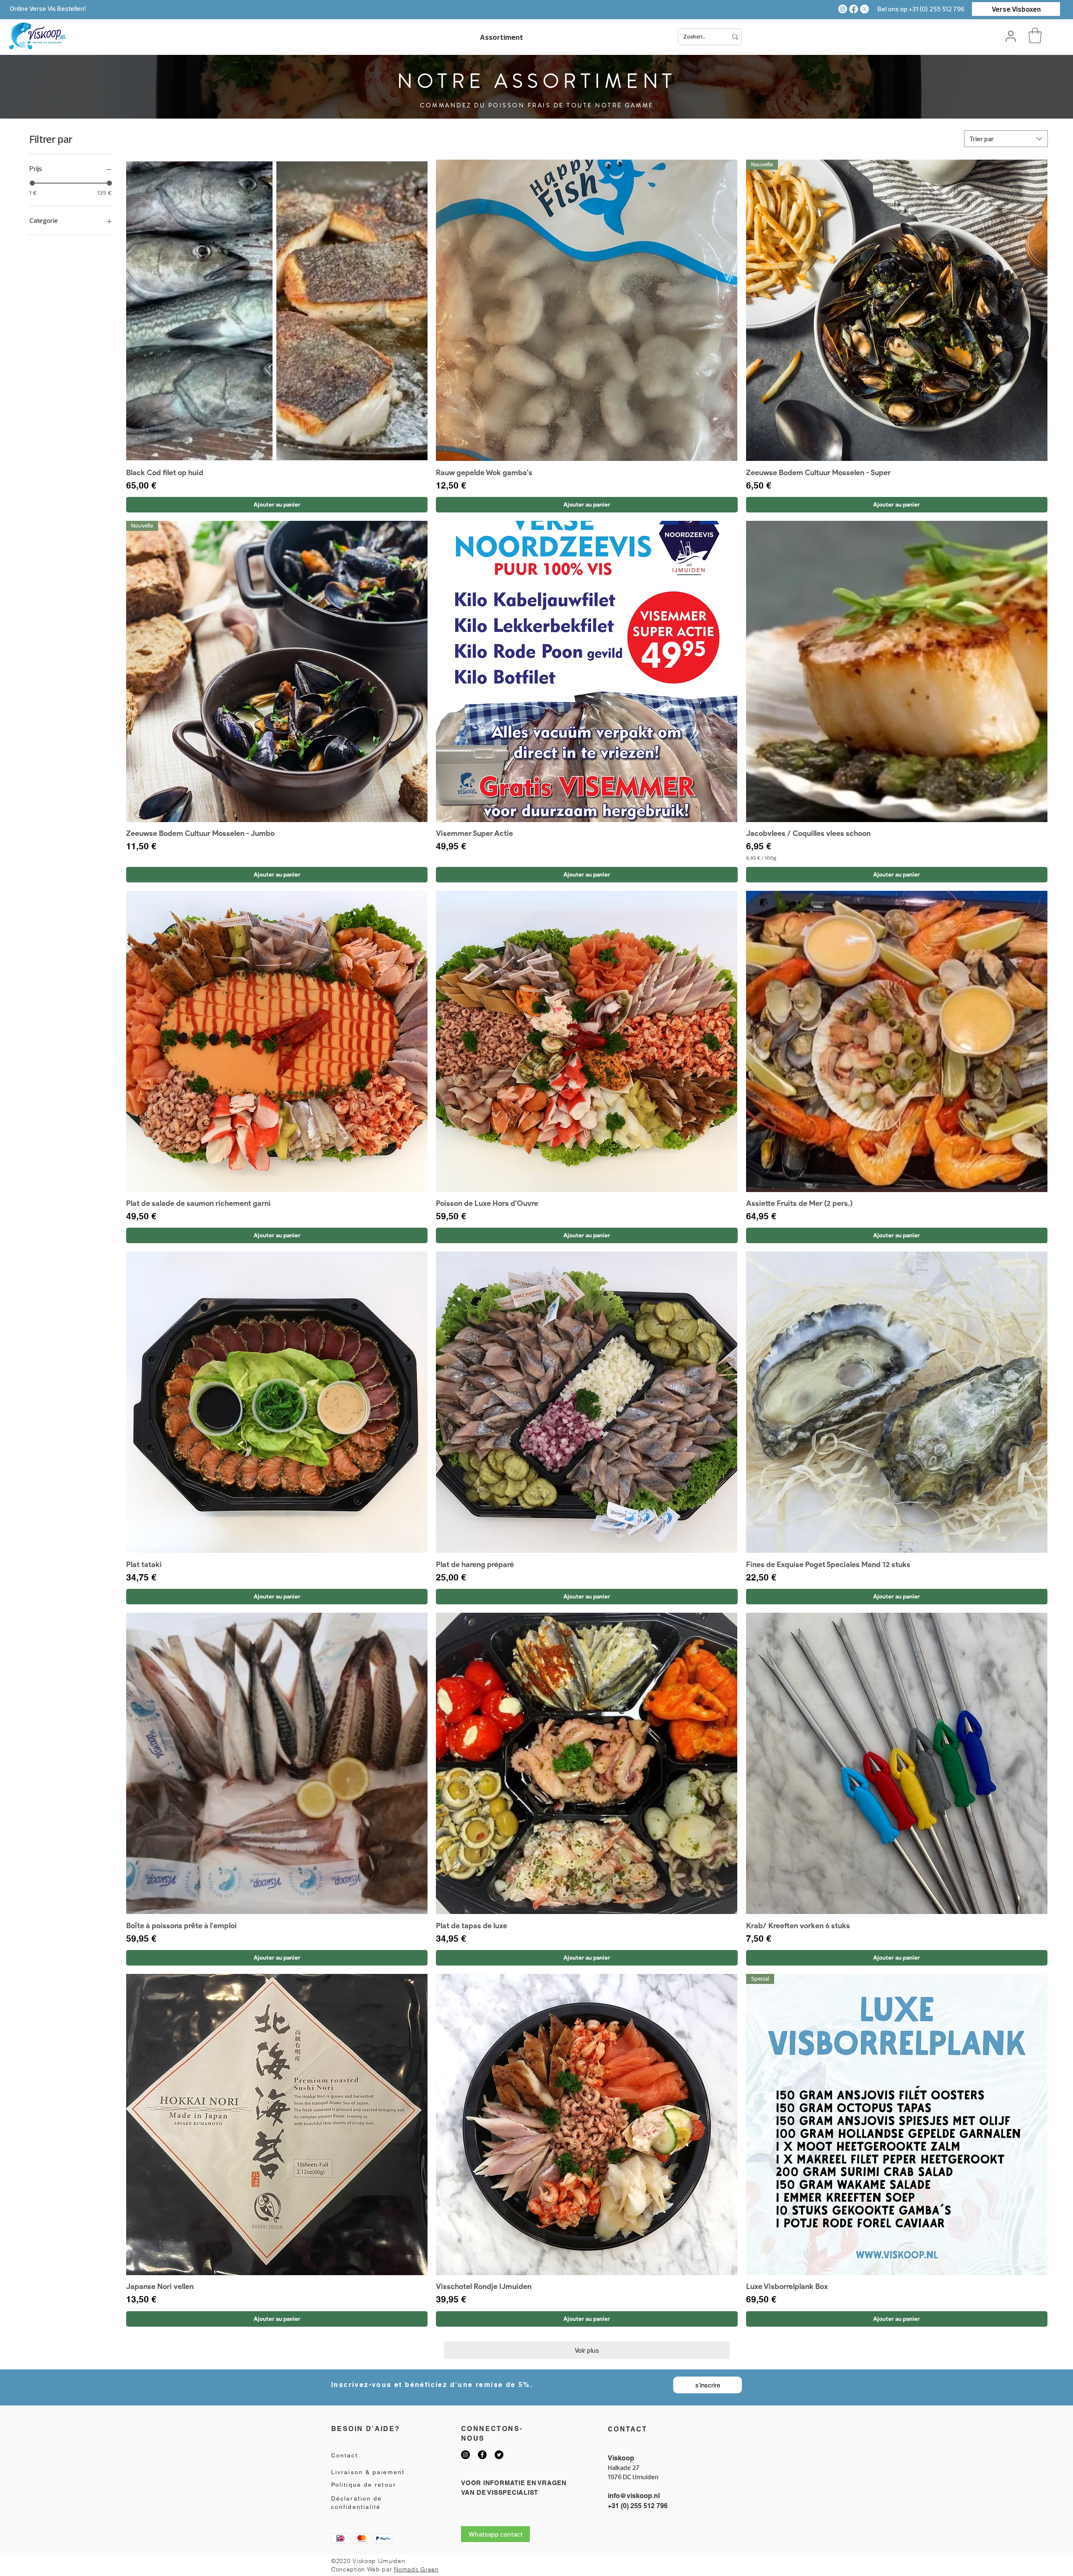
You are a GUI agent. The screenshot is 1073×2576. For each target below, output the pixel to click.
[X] (864, 9)
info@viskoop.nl (634, 2496)
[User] (1011, 36)
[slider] (32, 183)
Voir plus (587, 2350)
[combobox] (1006, 139)
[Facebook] (854, 9)
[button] (1035, 35)
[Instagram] (843, 9)
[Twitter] (499, 2455)
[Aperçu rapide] (277, 310)
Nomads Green (416, 2569)
